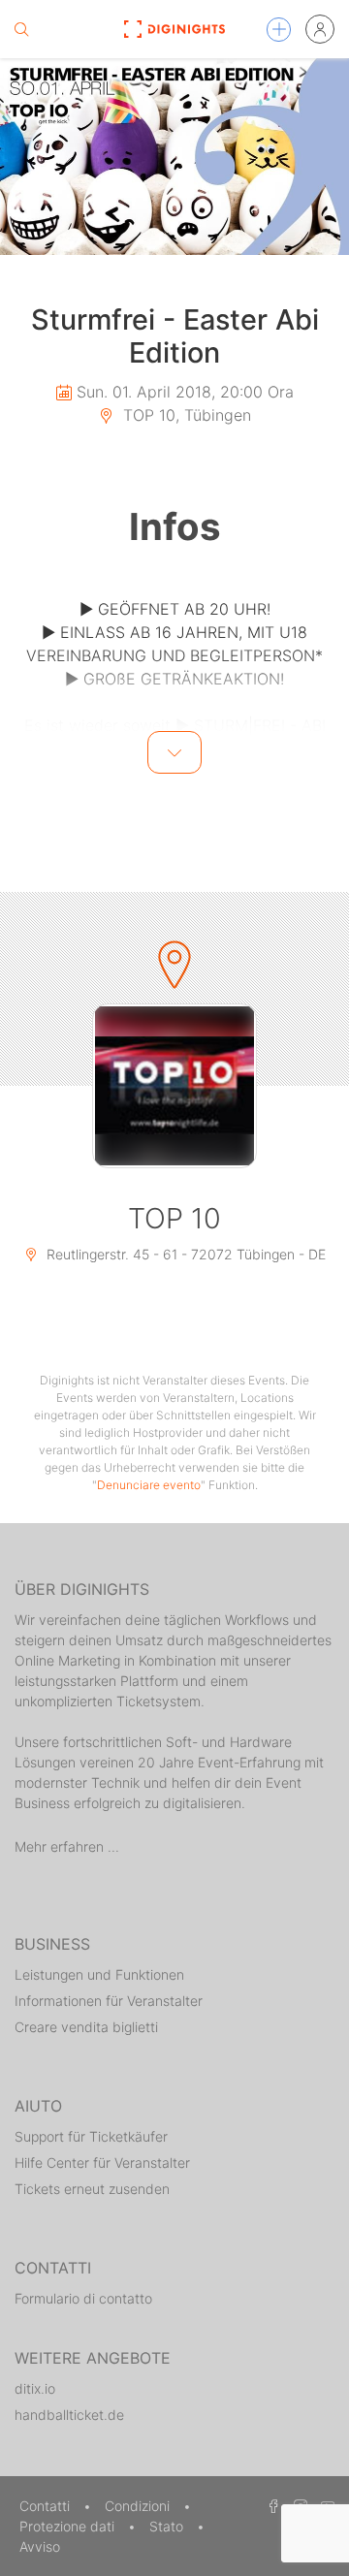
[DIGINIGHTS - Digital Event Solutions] (174, 29)
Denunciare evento (149, 1485)
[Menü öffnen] (279, 30)
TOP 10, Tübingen (185, 415)
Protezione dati (69, 2526)
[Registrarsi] (320, 29)
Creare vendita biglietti (86, 2027)
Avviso (40, 2546)
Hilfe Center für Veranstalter (102, 2163)
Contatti (47, 2506)
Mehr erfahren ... (67, 1846)
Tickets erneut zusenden (92, 2189)
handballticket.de (69, 2415)
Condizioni (139, 2506)
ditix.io (35, 2388)
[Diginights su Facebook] (270, 2506)
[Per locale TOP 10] (174, 1086)
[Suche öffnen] (21, 29)
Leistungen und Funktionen (99, 1974)
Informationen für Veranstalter (109, 2001)
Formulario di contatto (83, 2298)
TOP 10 (174, 1218)
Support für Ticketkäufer (91, 2136)
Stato (168, 2526)
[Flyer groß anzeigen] (174, 157)
